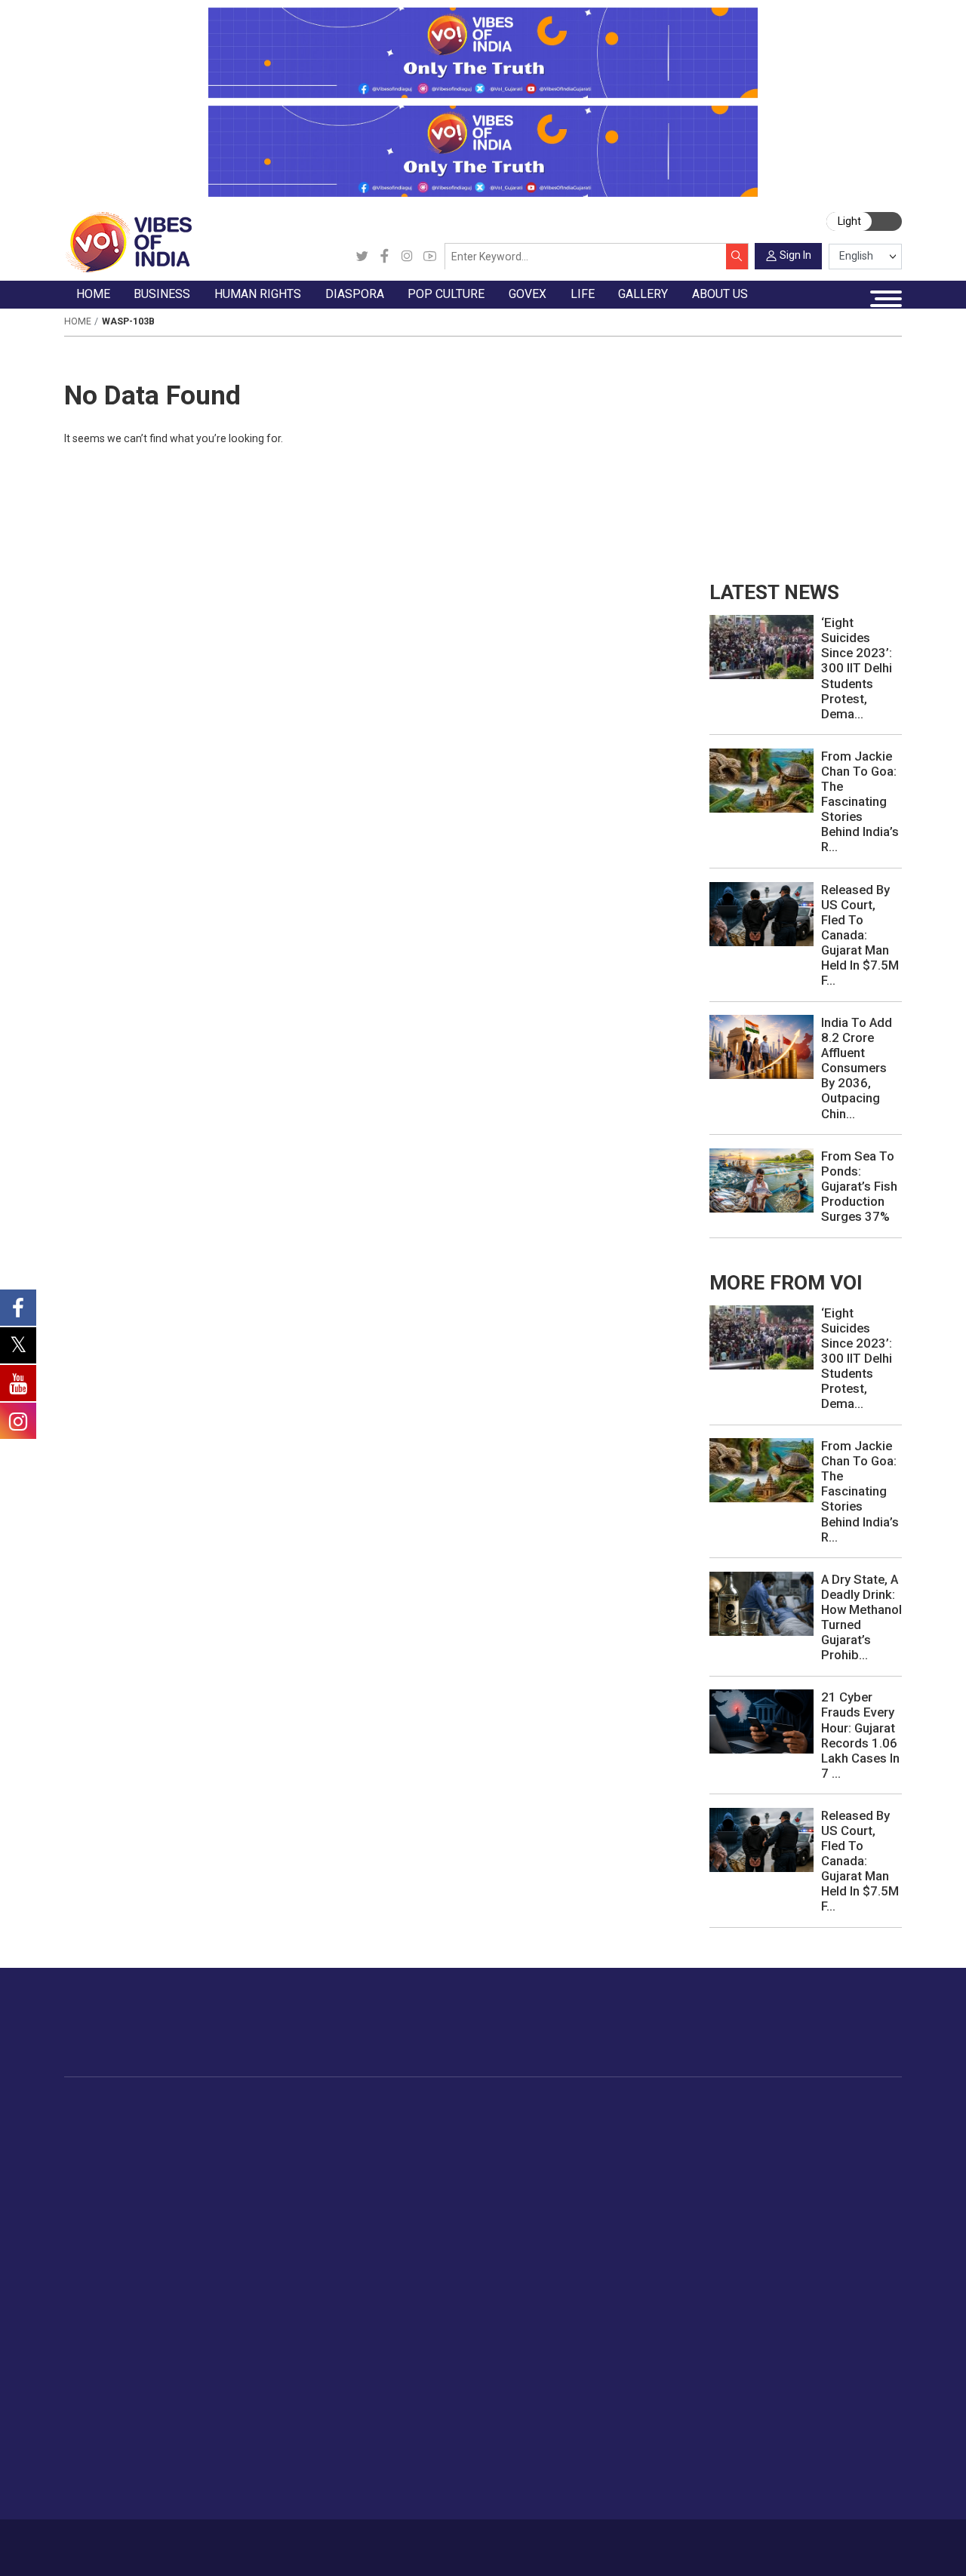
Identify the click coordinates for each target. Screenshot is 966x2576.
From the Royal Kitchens (728, 2139)
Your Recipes (698, 2156)
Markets (212, 2175)
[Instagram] (407, 257)
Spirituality (837, 2333)
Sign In (795, 255)
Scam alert (769, 2402)
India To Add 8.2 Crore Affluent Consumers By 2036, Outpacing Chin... (857, 1068)
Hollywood (503, 2139)
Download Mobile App (824, 2547)
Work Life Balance (857, 2245)
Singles (830, 2227)
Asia (382, 2139)
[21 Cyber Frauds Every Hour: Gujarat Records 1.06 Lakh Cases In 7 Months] (761, 1721)
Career (116, 2541)
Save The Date (114, 2367)
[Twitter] (362, 257)
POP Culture (493, 2104)
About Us (161, 2541)
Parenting (835, 2192)
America (392, 2122)
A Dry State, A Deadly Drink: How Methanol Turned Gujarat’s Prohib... (861, 1617)
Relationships (845, 2175)
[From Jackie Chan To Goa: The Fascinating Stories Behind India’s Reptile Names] (761, 779)
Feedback (272, 2541)
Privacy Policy (333, 2541)
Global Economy (233, 2156)
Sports (829, 2298)
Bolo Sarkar (580, 2156)
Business (201, 2104)
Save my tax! (225, 2192)
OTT (488, 2156)
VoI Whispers (584, 2139)
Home (78, 321)
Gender (830, 2156)
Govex (553, 2104)
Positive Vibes (113, 2227)
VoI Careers (772, 2473)
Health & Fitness (853, 2263)
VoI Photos (106, 2455)
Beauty (829, 2316)
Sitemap (391, 2541)
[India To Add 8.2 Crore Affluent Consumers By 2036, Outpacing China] (761, 1046)
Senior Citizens (849, 2209)
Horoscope (840, 2122)
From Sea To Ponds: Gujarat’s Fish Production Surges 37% (859, 1186)
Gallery (80, 2350)
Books (493, 2175)
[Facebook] (385, 257)
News (309, 2122)
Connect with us (826, 2035)
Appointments (586, 2175)
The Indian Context (125, 2156)
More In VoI (755, 2350)
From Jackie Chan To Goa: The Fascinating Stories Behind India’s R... (860, 801)
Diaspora (379, 2104)
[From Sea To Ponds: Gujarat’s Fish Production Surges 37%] (761, 1179)
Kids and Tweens (855, 2280)
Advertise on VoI (784, 2367)
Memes (96, 2437)
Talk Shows (106, 2384)
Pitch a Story (774, 2420)
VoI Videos (105, 2402)
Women (831, 2139)
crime (92, 2192)
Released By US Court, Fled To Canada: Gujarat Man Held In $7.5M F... (860, 935)
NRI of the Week (414, 2156)
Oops (755, 2437)
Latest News (109, 2139)
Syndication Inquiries (793, 2455)
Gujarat (95, 2175)
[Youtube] (430, 257)
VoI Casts (103, 2420)
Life (808, 2104)
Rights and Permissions (801, 2490)
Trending (99, 2122)
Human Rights (316, 2104)
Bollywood (503, 2122)
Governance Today (597, 2122)
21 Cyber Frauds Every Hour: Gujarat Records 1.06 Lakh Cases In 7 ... (860, 1735)
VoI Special (106, 2209)
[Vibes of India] (128, 241)
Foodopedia (682, 2104)
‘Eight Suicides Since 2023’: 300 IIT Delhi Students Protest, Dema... (857, 668)
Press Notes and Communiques (822, 2384)
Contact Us (216, 2541)
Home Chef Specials (717, 2122)
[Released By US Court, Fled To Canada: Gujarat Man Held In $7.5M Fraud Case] (761, 913)
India (204, 2122)
